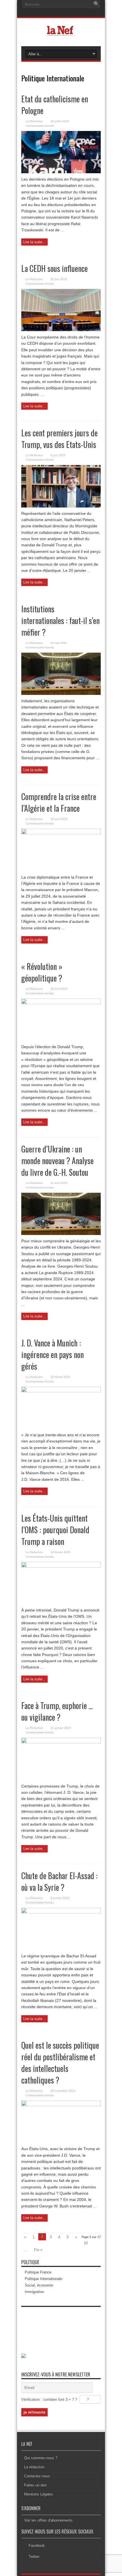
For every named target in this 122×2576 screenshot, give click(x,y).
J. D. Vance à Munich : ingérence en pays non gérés (52, 1354)
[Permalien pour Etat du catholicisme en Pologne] (61, 172)
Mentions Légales (39, 2494)
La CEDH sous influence (54, 268)
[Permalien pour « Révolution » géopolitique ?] (61, 1003)
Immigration (34, 2292)
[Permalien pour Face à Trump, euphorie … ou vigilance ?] (61, 1742)
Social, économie (39, 2285)
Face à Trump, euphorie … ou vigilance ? (57, 1711)
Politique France (38, 2272)
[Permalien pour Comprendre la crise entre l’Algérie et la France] (61, 833)
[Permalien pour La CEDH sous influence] (61, 330)
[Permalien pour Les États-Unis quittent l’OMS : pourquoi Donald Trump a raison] (61, 1566)
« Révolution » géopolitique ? (42, 972)
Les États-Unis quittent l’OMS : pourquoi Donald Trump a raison (55, 1530)
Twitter (34, 2557)
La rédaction (34, 2467)
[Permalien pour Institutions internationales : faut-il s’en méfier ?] (61, 694)
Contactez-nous (37, 2476)
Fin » (38, 2250)
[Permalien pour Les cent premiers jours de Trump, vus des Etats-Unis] (61, 506)
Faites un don (35, 2485)
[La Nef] (61, 32)
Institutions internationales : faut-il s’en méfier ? (60, 620)
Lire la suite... (34, 242)
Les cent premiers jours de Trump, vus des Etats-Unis (59, 439)
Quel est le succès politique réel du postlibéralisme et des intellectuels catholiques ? (60, 2063)
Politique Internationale (43, 2279)
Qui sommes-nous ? (41, 2458)
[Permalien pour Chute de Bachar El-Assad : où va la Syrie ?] (61, 1912)
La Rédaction (34, 121)
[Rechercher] (96, 4)
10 (86, 2243)
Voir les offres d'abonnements (48, 2520)
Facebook (37, 2546)
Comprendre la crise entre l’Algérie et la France (59, 802)
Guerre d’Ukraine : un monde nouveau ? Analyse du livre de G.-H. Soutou (57, 1161)
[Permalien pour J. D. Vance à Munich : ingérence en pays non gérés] (61, 1391)
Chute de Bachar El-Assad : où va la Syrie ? (59, 1881)
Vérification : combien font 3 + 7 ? (49, 2400)
